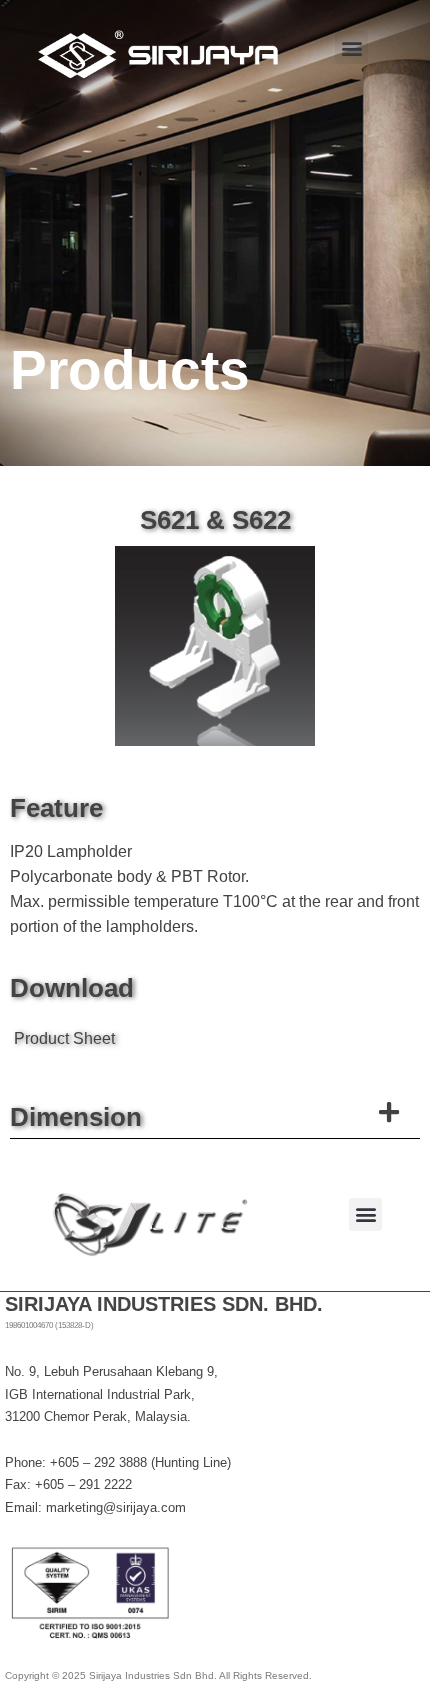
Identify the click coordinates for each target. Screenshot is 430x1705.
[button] (351, 47)
